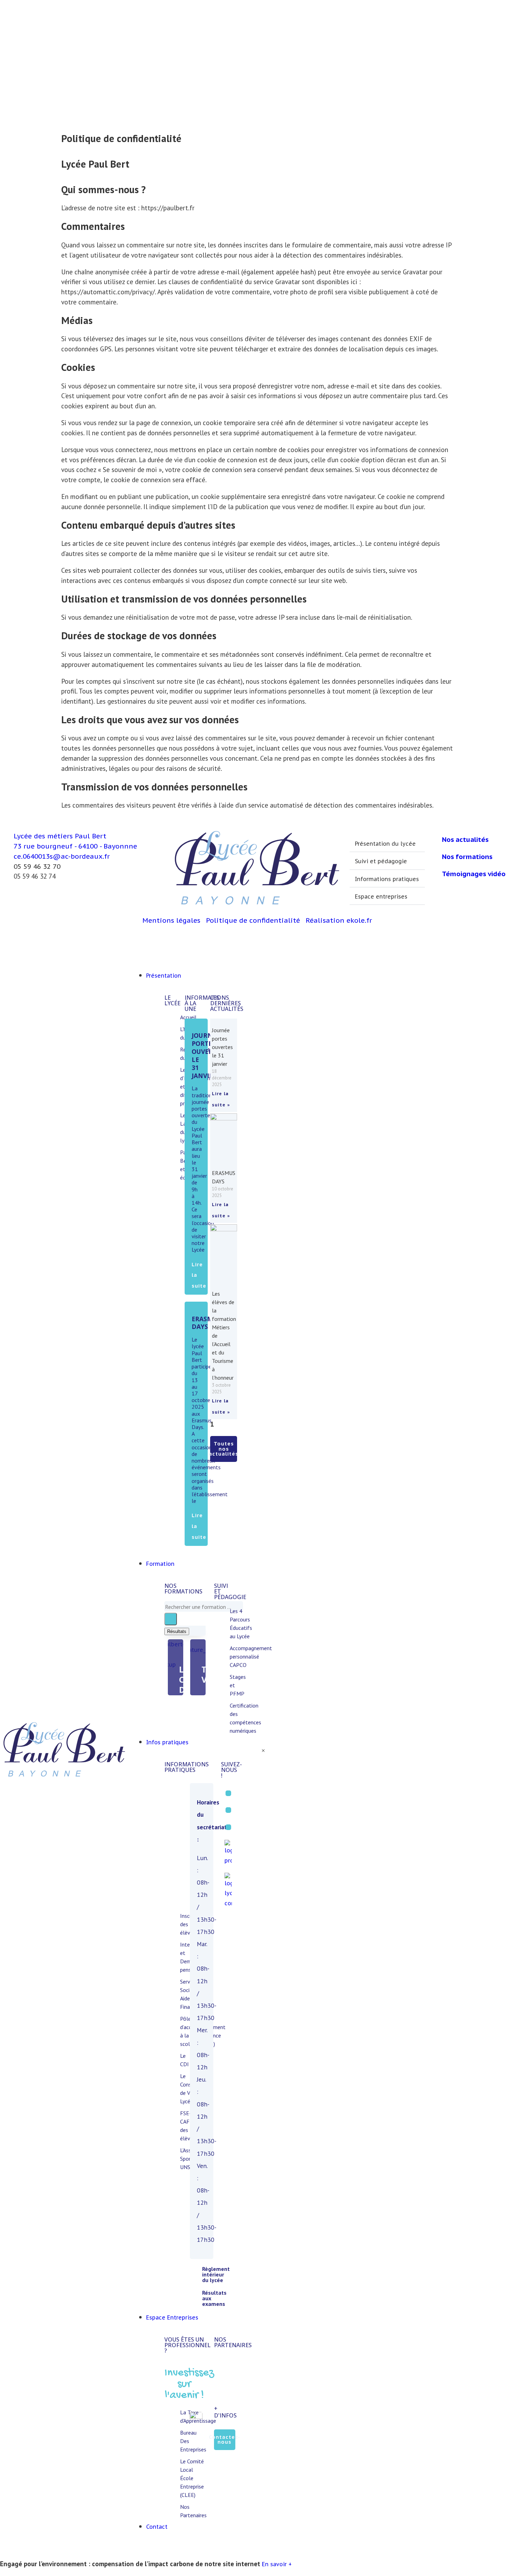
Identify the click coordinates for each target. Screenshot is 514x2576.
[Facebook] (228, 1793)
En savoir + (277, 2564)
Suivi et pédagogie (381, 861)
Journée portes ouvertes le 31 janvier (208, 1055)
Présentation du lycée (385, 844)
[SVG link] (64, 1751)
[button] (387, 843)
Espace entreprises (381, 896)
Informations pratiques (387, 879)
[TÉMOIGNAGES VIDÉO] (198, 1647)
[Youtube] (228, 1827)
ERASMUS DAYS (206, 1323)
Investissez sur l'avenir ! (189, 2384)
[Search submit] (171, 1619)
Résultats (177, 1631)
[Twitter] (228, 1810)
